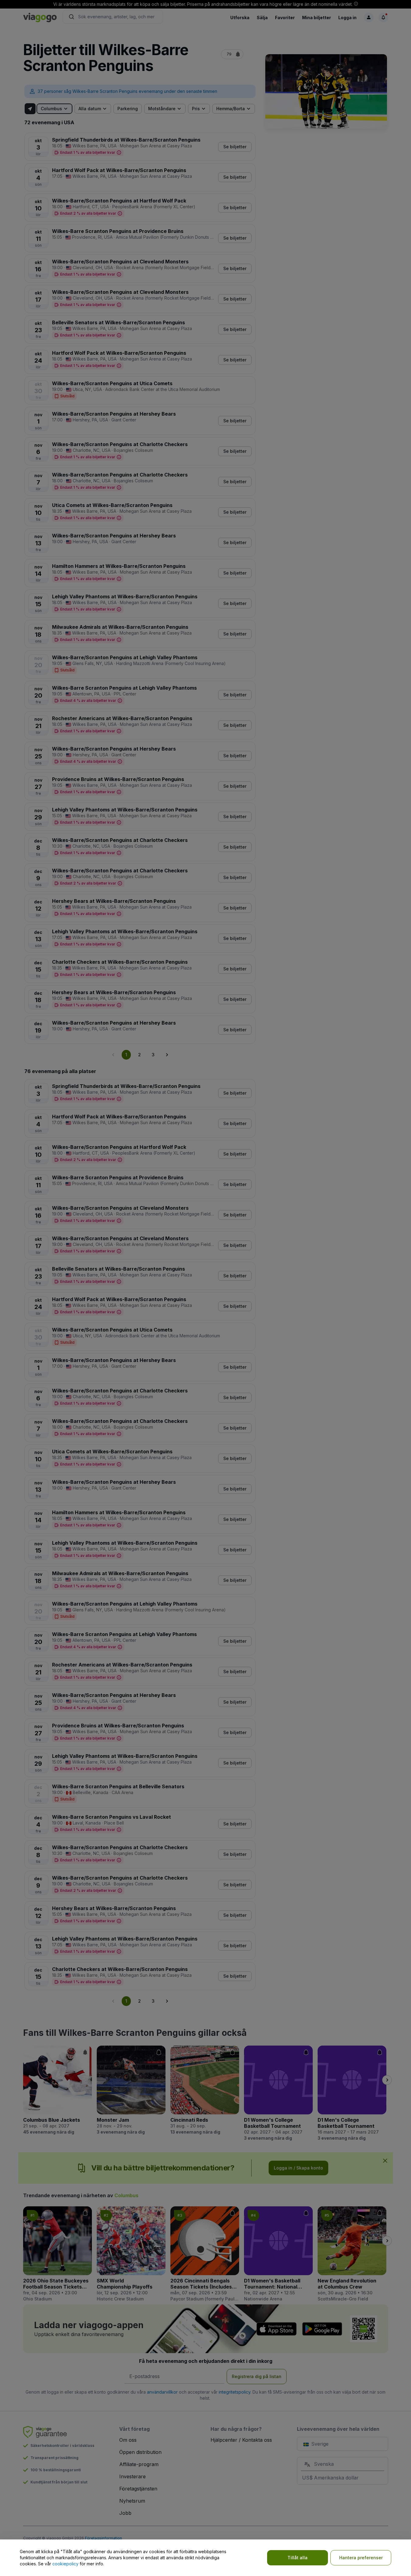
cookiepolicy (65, 2564)
